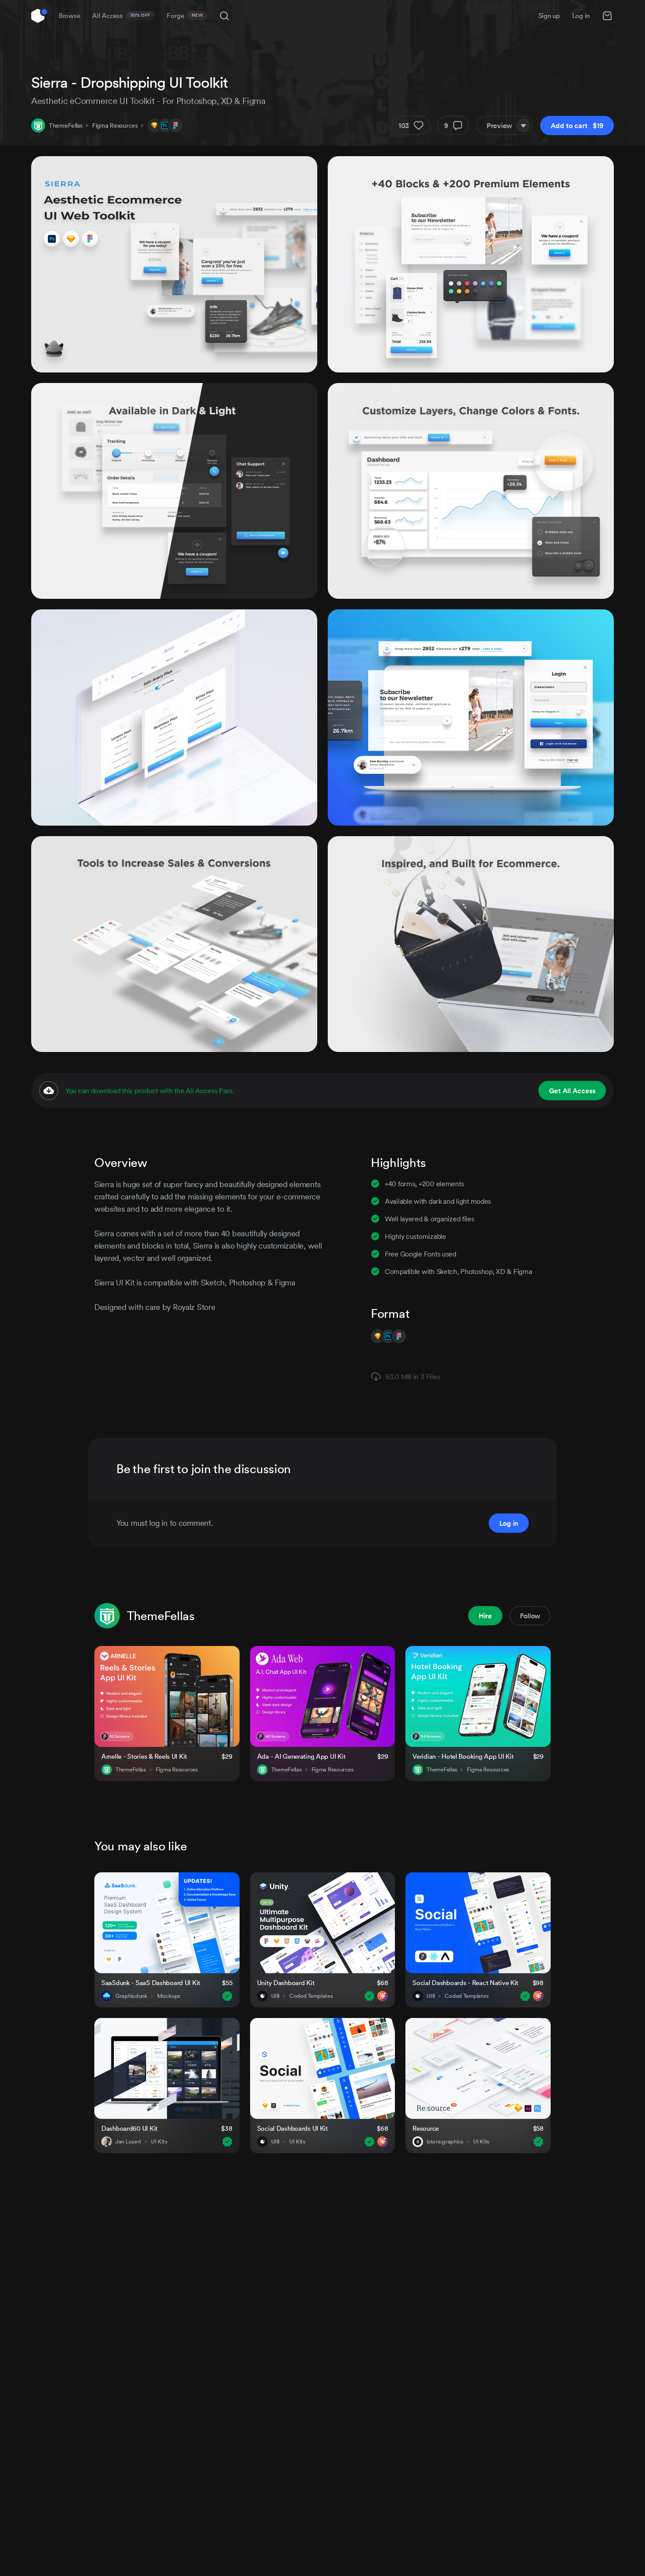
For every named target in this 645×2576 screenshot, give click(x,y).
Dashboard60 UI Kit (129, 2128)
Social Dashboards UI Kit (292, 2128)
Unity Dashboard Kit (286, 1983)
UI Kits (159, 2142)
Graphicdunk (131, 1996)
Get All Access (572, 1091)
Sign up (549, 16)
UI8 (275, 1996)
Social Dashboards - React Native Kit (465, 1983)
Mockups (169, 1996)
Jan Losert (128, 2142)
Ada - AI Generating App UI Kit (301, 1756)
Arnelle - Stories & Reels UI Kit (144, 1756)
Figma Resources (115, 125)
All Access (121, 16)
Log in (581, 16)
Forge (185, 16)
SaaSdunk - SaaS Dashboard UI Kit (151, 1983)
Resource (426, 2128)
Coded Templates (311, 1996)
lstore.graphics (445, 2142)
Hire (485, 1616)
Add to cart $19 (577, 125)
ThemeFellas (66, 125)
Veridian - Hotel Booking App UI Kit (463, 1756)
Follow (530, 1616)
